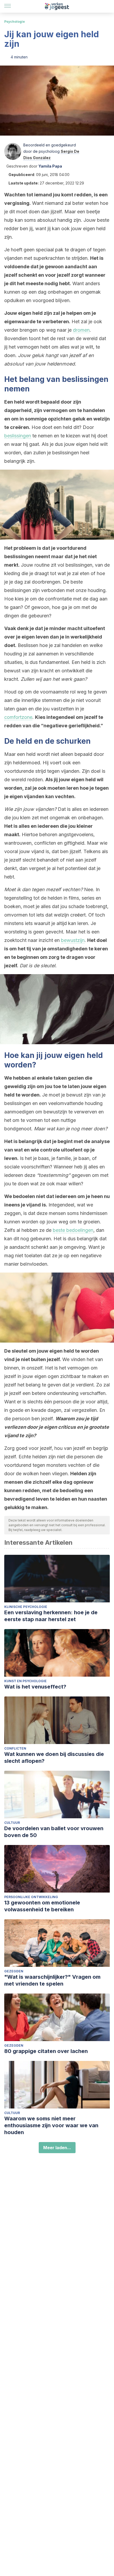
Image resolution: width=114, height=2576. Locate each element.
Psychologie (15, 22)
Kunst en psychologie (25, 1681)
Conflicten (15, 1748)
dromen (81, 330)
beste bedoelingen (73, 1230)
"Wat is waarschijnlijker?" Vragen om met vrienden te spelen (52, 1980)
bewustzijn (73, 940)
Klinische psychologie (26, 1607)
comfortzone (18, 717)
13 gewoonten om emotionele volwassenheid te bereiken (42, 1906)
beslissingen (18, 436)
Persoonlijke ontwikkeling (31, 1897)
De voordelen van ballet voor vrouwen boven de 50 (54, 1832)
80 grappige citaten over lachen (46, 2051)
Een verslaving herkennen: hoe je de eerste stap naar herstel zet (51, 1616)
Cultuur (12, 1823)
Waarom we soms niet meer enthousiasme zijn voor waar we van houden (51, 2125)
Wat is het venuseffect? (35, 1687)
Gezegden (14, 1971)
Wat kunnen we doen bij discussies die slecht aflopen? (54, 1758)
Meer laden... (57, 2148)
